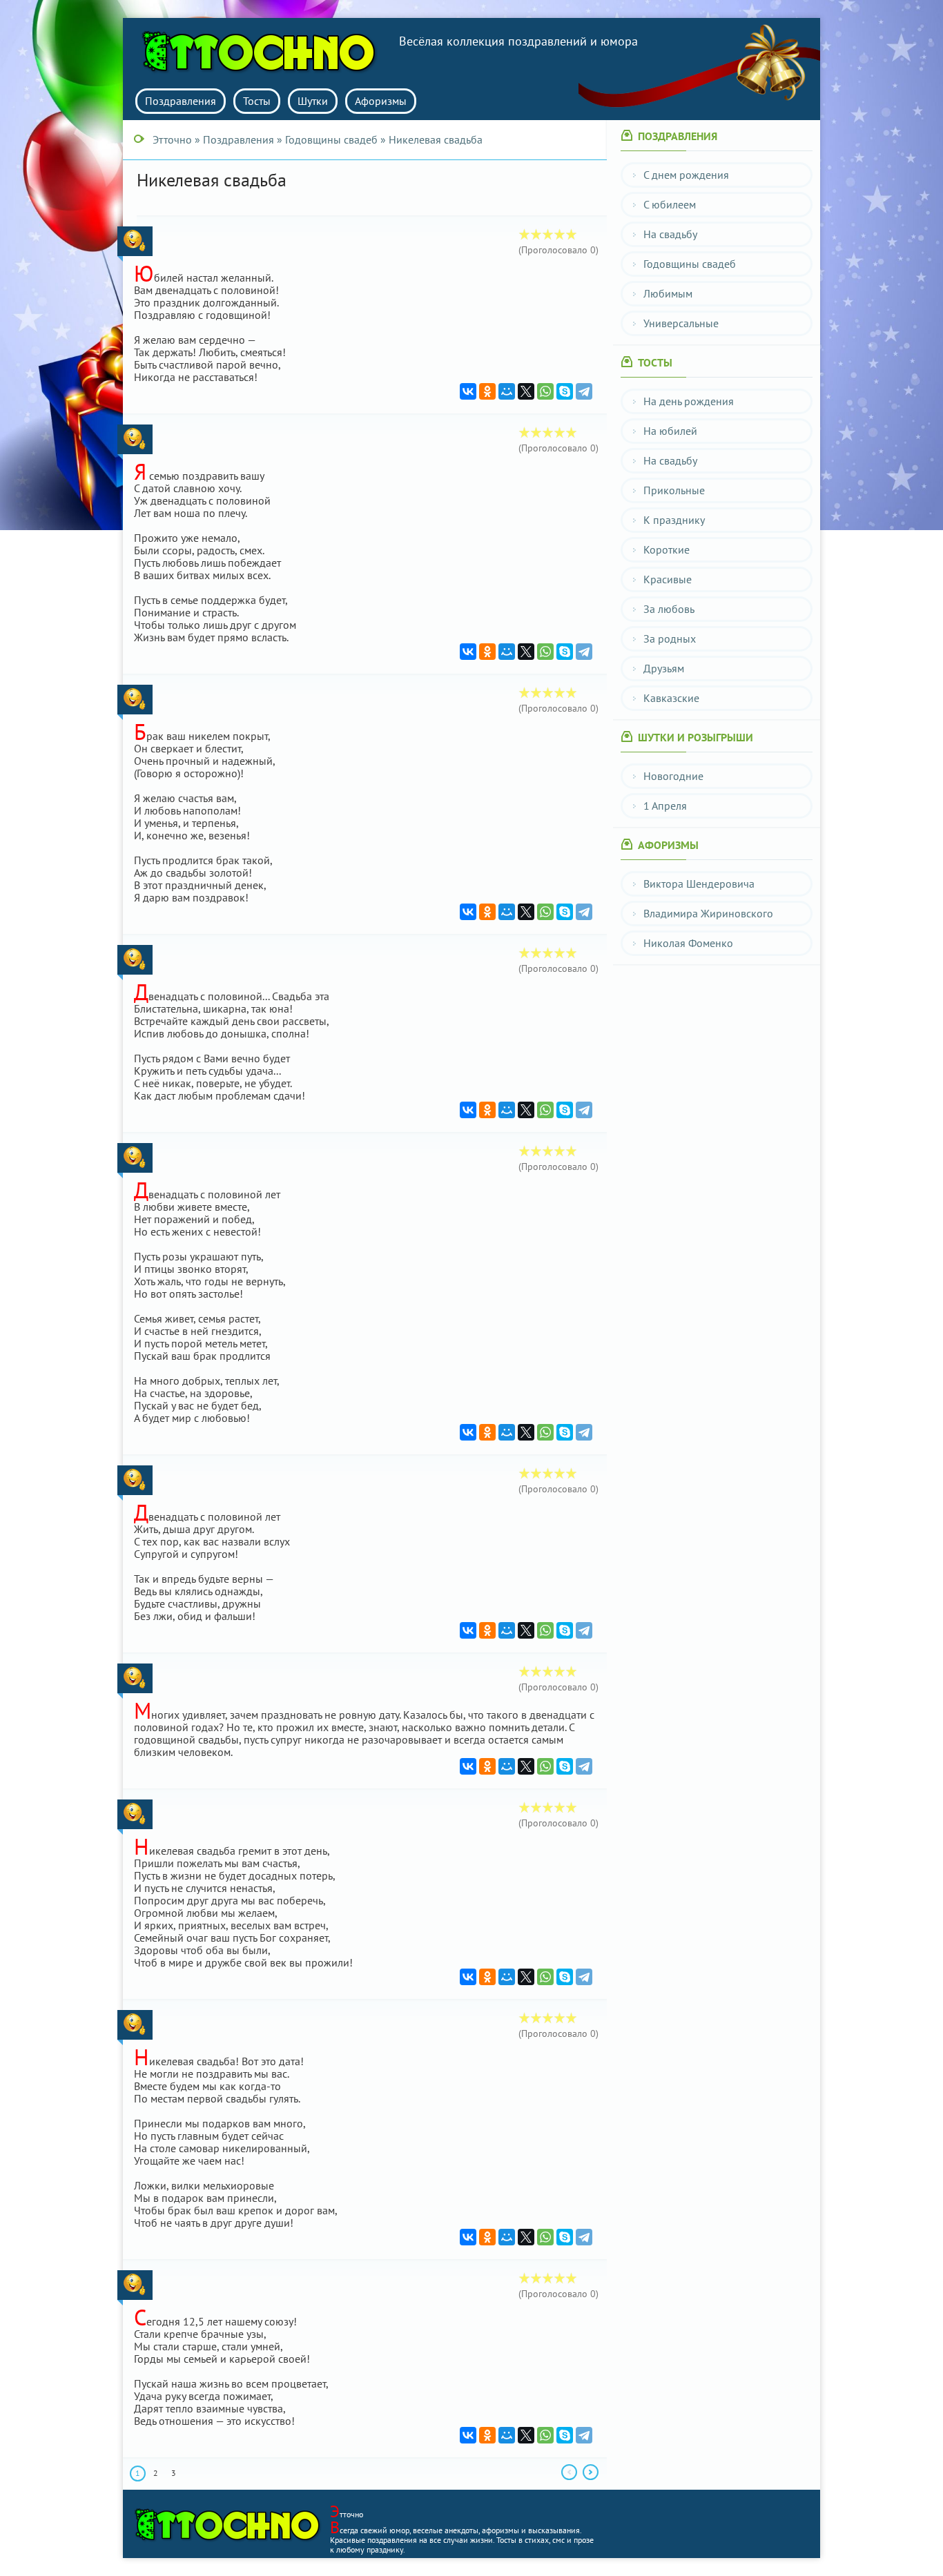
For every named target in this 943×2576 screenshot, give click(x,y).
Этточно (264, 52)
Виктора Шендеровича (699, 884)
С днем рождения (686, 175)
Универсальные (681, 323)
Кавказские (671, 698)
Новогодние (673, 776)
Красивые (668, 579)
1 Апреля (665, 806)
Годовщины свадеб (690, 264)
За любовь (669, 609)
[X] (526, 391)
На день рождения (689, 401)
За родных (670, 638)
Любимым (668, 293)
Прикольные (674, 490)
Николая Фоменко (688, 943)
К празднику (674, 520)
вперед (591, 2472)
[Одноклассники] (487, 391)
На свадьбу (670, 234)
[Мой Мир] (507, 391)
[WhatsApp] (545, 391)
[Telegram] (584, 391)
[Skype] (565, 391)
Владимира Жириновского (708, 913)
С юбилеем (670, 204)
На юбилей (670, 431)
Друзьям (664, 668)
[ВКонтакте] (468, 391)
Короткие (667, 549)
